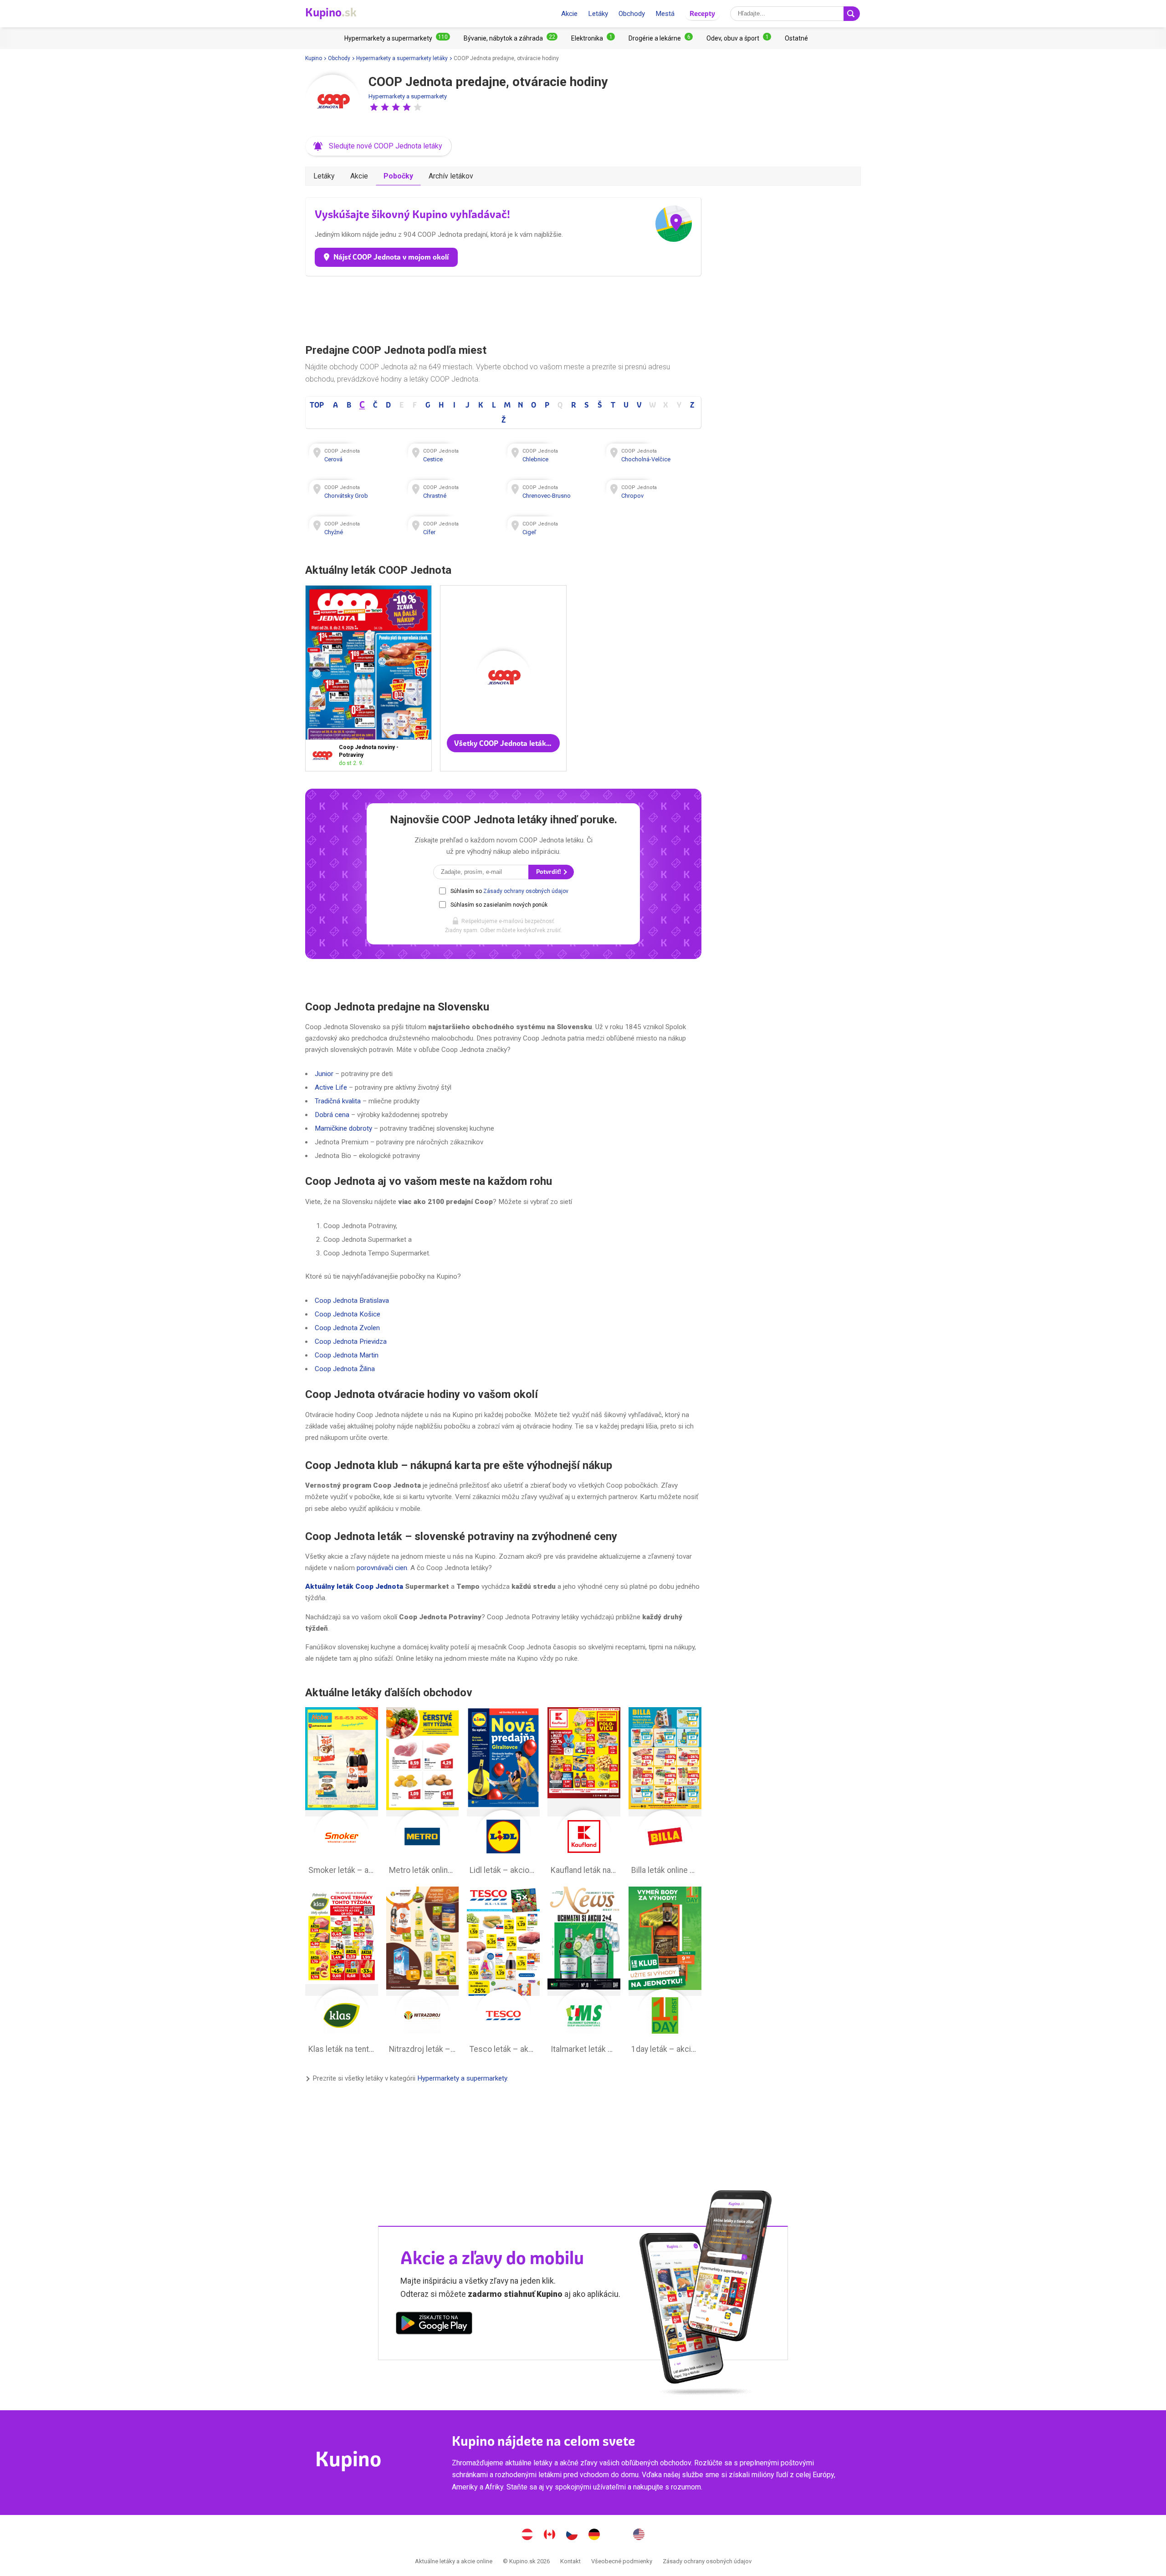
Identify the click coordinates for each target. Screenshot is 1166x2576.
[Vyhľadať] (852, 14)
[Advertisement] (503, 308)
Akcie (569, 14)
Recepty (702, 13)
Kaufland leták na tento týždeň (584, 1793)
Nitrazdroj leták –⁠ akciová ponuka (423, 1973)
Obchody (632, 14)
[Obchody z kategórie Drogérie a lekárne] (661, 38)
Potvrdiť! (549, 872)
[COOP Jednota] (332, 102)
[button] (374, 107)
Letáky (598, 14)
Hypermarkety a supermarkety (408, 96)
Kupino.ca (550, 2535)
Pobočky (398, 176)
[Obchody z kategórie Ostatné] (796, 38)
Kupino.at (527, 2535)
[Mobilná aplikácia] (434, 2325)
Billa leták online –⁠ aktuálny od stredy (665, 1793)
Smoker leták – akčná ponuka (342, 1793)
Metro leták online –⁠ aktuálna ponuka (423, 1793)
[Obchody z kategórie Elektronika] (593, 38)
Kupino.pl (617, 2535)
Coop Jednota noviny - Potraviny (368, 678)
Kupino (314, 58)
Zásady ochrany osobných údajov (526, 891)
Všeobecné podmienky (622, 2561)
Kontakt (570, 2561)
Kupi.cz (572, 2535)
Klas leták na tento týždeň (342, 1973)
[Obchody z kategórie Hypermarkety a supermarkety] (397, 38)
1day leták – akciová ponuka (665, 1973)
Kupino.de (594, 2535)
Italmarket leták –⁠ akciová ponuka (584, 1973)
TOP (317, 405)
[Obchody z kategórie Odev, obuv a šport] (739, 38)
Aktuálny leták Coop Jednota (354, 1586)
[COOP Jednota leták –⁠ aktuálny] (324, 756)
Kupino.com (639, 2535)
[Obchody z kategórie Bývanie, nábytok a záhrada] (511, 38)
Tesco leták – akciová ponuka (503, 1973)
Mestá (665, 14)
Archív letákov (451, 176)
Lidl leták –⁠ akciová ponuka (503, 1793)
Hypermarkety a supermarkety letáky (402, 58)
